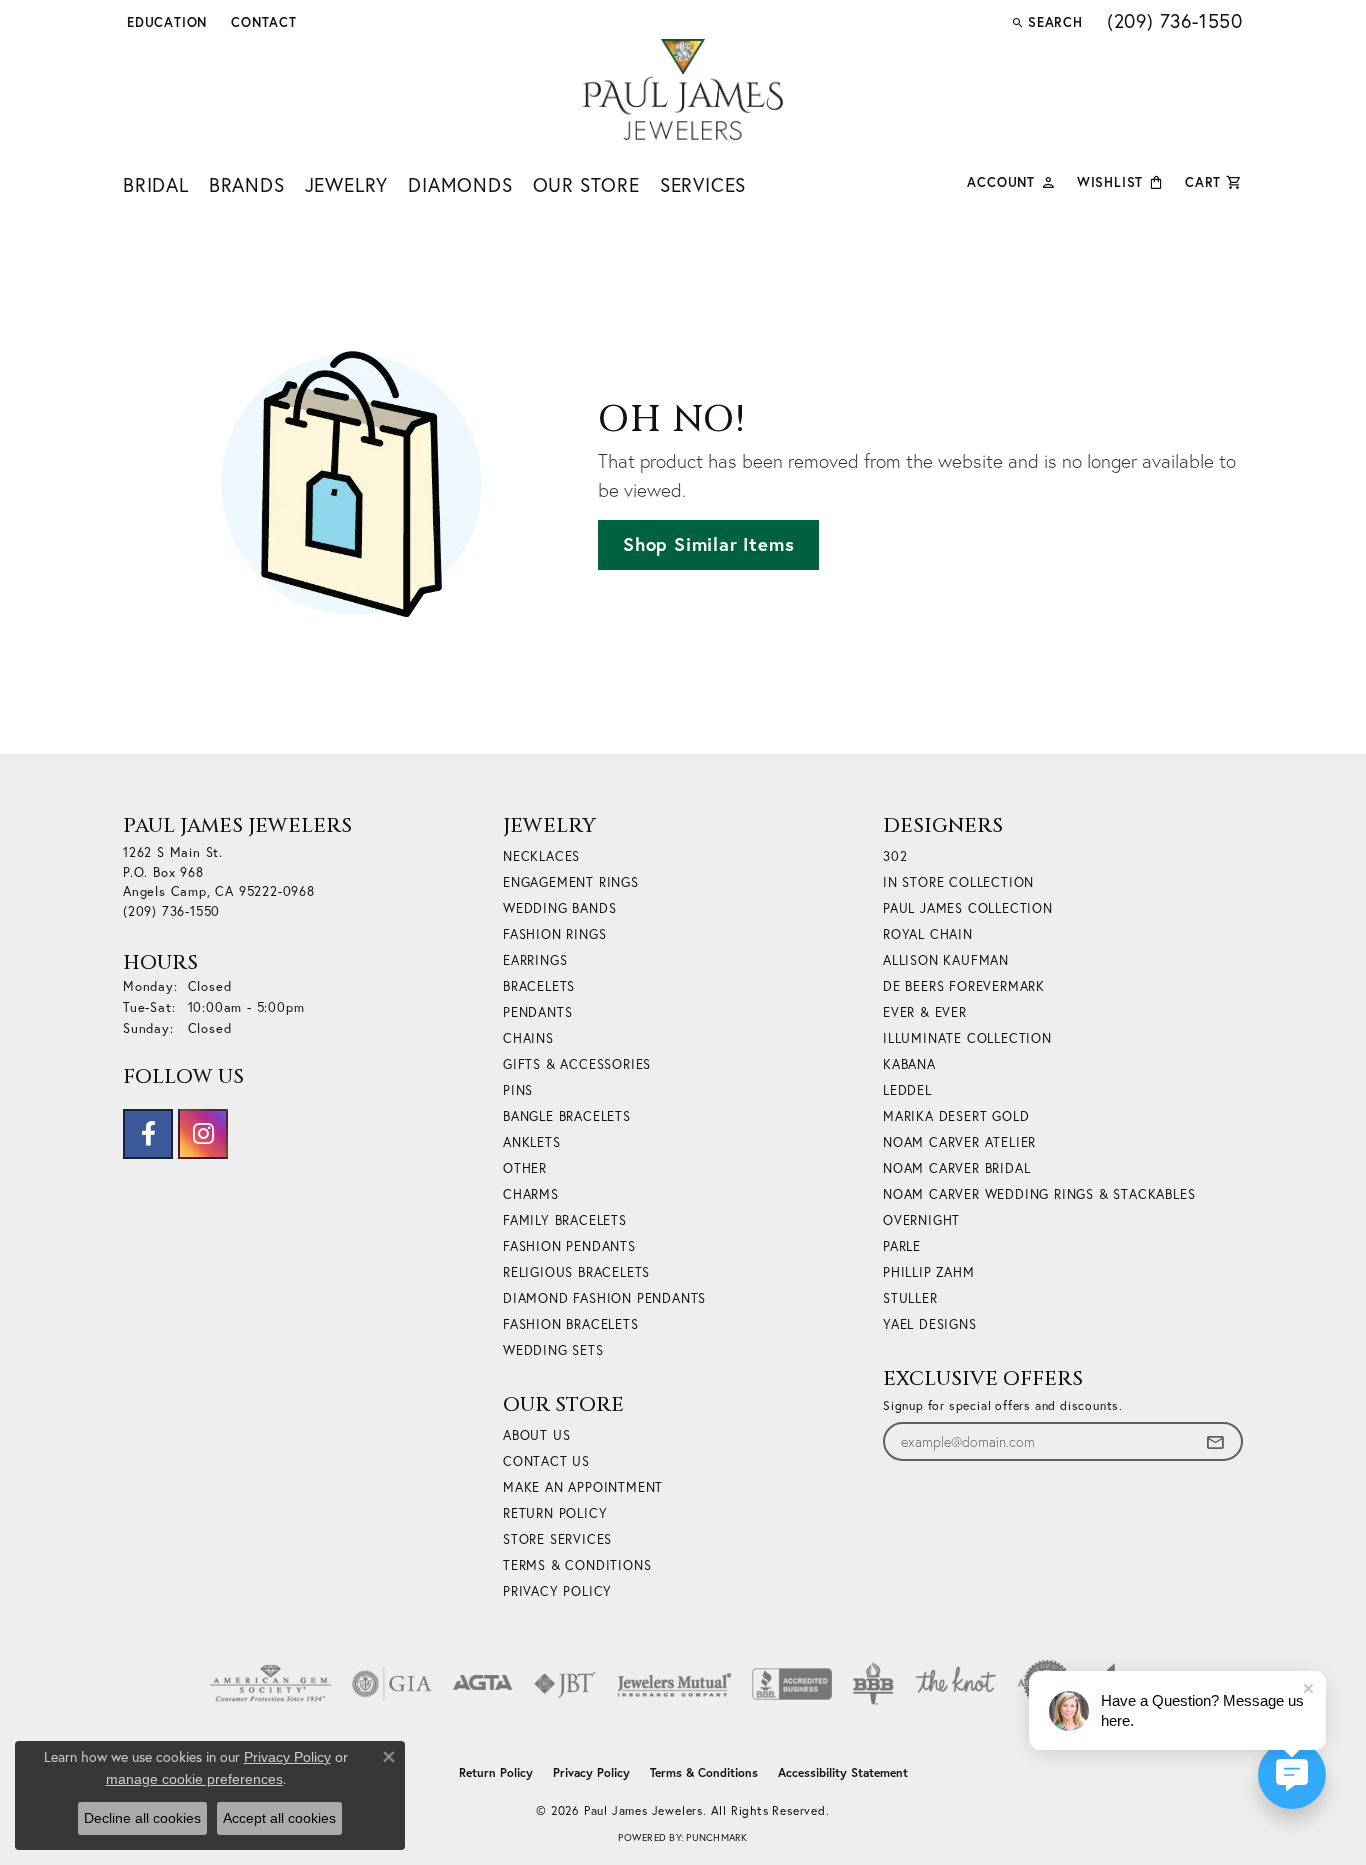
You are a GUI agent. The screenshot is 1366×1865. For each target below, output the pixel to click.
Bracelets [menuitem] (539, 986)
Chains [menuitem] (528, 1038)
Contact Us (546, 1461)
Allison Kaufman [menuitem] (946, 960)
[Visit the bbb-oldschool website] (873, 1684)
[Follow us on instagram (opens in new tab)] (203, 1134)
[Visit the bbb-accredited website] (792, 1684)
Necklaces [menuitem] (541, 856)
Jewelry (347, 184)
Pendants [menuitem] (537, 1012)
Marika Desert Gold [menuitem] (956, 1116)
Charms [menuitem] (531, 1194)
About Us (536, 1435)
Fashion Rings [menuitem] (554, 934)
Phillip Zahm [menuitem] (929, 1272)
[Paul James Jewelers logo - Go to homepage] (683, 89)
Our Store (586, 184)
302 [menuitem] (895, 856)
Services (703, 184)
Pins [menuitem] (518, 1090)
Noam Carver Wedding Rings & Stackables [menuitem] (1039, 1194)
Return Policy (555, 1513)
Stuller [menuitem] (910, 1298)
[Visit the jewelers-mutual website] (674, 1684)
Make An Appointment (583, 1487)
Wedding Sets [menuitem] (553, 1350)
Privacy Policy (557, 1591)
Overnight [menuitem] (921, 1220)
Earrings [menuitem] (535, 960)
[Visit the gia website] (392, 1684)
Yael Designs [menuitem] (930, 1324)
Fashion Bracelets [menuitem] (571, 1324)
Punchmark (716, 1837)
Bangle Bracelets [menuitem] (567, 1116)
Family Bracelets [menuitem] (565, 1220)
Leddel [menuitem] (907, 1090)
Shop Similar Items (708, 544)
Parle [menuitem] (902, 1246)
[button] (165, 22)
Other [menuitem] (525, 1168)
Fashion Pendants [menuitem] (569, 1246)
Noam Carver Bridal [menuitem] (956, 1168)
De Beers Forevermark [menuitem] (964, 986)
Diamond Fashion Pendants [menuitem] (604, 1298)
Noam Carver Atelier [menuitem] (959, 1142)
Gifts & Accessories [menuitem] (577, 1064)
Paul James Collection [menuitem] (968, 908)
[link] (262, 22)
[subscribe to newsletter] (1215, 1441)
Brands (247, 184)
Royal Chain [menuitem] (928, 934)
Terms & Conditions (577, 1565)
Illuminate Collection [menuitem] (967, 1038)
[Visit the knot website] (955, 1684)
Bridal (156, 184)
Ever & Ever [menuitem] (925, 1012)
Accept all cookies (279, 1818)
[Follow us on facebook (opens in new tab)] (148, 1134)
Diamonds (460, 184)
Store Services (557, 1539)
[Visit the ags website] (270, 1684)
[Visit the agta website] (482, 1684)
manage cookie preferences (194, 1779)
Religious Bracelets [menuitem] (576, 1272)
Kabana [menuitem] (909, 1064)
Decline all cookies (142, 1818)
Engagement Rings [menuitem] (571, 882)
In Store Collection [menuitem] (958, 882)
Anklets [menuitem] (532, 1142)
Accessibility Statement (843, 1772)
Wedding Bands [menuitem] (559, 908)
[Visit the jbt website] (565, 1684)
